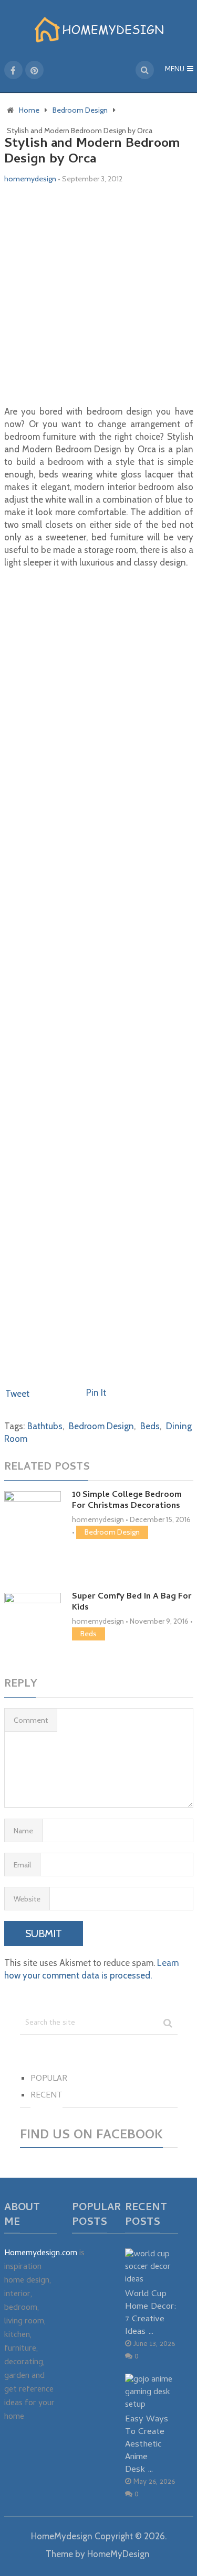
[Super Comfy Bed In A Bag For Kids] (33, 1621)
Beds (150, 1426)
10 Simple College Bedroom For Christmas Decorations (127, 1501)
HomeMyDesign (118, 2554)
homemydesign (30, 179)
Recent (46, 2096)
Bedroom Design (101, 1426)
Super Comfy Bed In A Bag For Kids (132, 1602)
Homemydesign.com (41, 2254)
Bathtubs (45, 1426)
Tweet (17, 1394)
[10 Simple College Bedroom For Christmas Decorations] (33, 1529)
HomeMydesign (62, 2536)
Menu (175, 70)
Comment (31, 1720)
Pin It (96, 1393)
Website (27, 1899)
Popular (49, 2079)
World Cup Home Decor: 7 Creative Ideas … (151, 2313)
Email (22, 1865)
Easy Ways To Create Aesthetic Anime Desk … (147, 2444)
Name (23, 1831)
